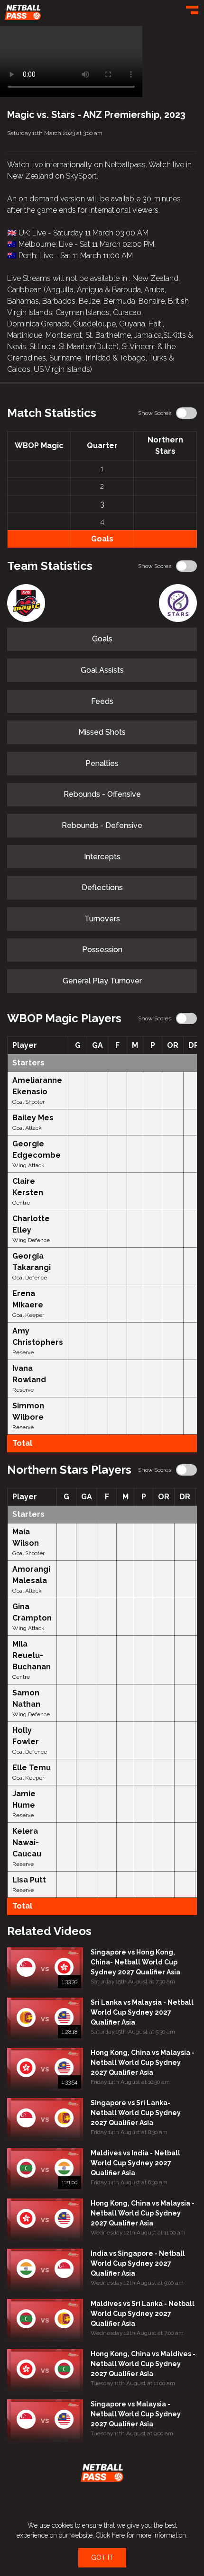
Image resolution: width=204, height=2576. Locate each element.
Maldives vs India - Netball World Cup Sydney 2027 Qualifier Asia (135, 2163)
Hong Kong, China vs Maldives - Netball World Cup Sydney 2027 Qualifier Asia (143, 2364)
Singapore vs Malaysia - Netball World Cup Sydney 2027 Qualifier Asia (136, 2414)
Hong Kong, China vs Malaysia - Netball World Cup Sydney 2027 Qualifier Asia (143, 2063)
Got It (102, 2558)
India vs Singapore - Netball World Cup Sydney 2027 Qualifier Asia (138, 2263)
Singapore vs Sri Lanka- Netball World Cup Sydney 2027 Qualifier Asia (136, 2113)
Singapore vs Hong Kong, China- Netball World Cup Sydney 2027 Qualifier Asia (135, 1962)
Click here (110, 2535)
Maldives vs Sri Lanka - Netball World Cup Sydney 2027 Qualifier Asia (143, 2314)
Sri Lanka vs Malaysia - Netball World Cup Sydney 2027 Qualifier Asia (142, 2012)
